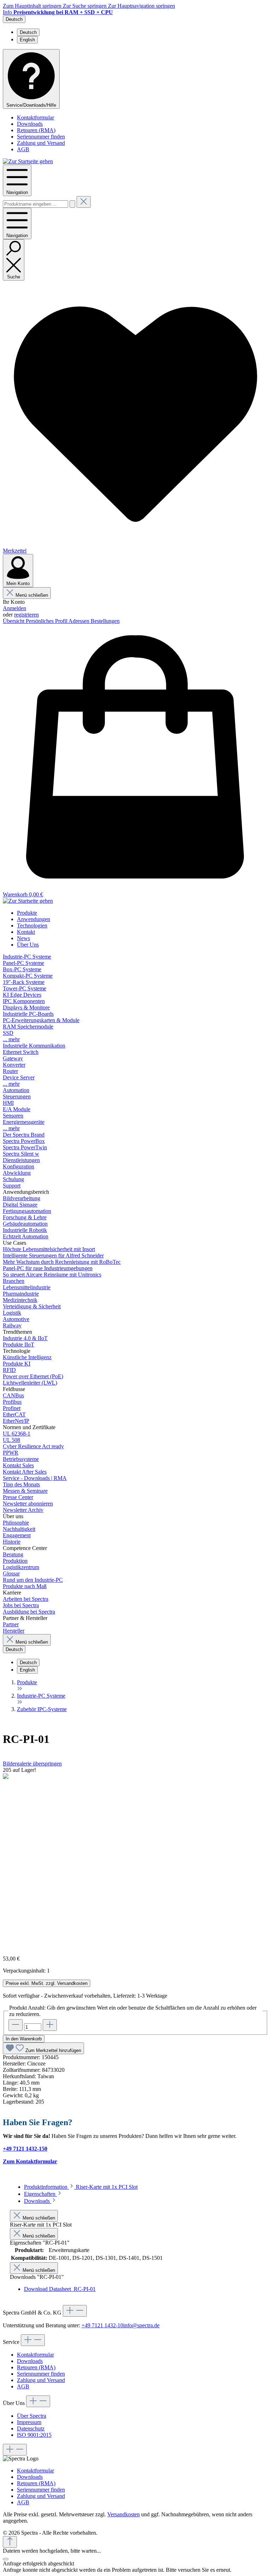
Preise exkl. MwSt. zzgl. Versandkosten (47, 1983)
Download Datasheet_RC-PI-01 (60, 2289)
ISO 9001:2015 (34, 2435)
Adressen (80, 621)
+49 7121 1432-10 (102, 2325)
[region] (135, 1858)
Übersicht (14, 621)
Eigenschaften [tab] (40, 2194)
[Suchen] (72, 204)
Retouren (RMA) (36, 130)
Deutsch (28, 32)
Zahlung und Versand (41, 143)
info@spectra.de (141, 2325)
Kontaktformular (35, 117)
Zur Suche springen (85, 6)
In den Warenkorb (24, 2039)
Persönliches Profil (47, 621)
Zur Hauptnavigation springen (141, 6)
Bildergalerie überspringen (32, 1764)
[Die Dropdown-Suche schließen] (84, 202)
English (27, 40)
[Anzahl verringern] (16, 2025)
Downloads (30, 124)
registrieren (26, 615)
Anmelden (14, 608)
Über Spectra (32, 2416)
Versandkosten (124, 2514)
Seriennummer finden (41, 137)
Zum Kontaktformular (30, 2161)
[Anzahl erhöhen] (50, 2025)
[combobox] (35, 204)
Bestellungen (105, 621)
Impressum (29, 2422)
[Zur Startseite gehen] (28, 161)
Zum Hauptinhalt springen (33, 6)
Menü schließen (32, 595)
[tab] (81, 2187)
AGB (23, 149)
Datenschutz (31, 2428)
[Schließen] (6, 2559)
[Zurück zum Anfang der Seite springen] (10, 2542)
